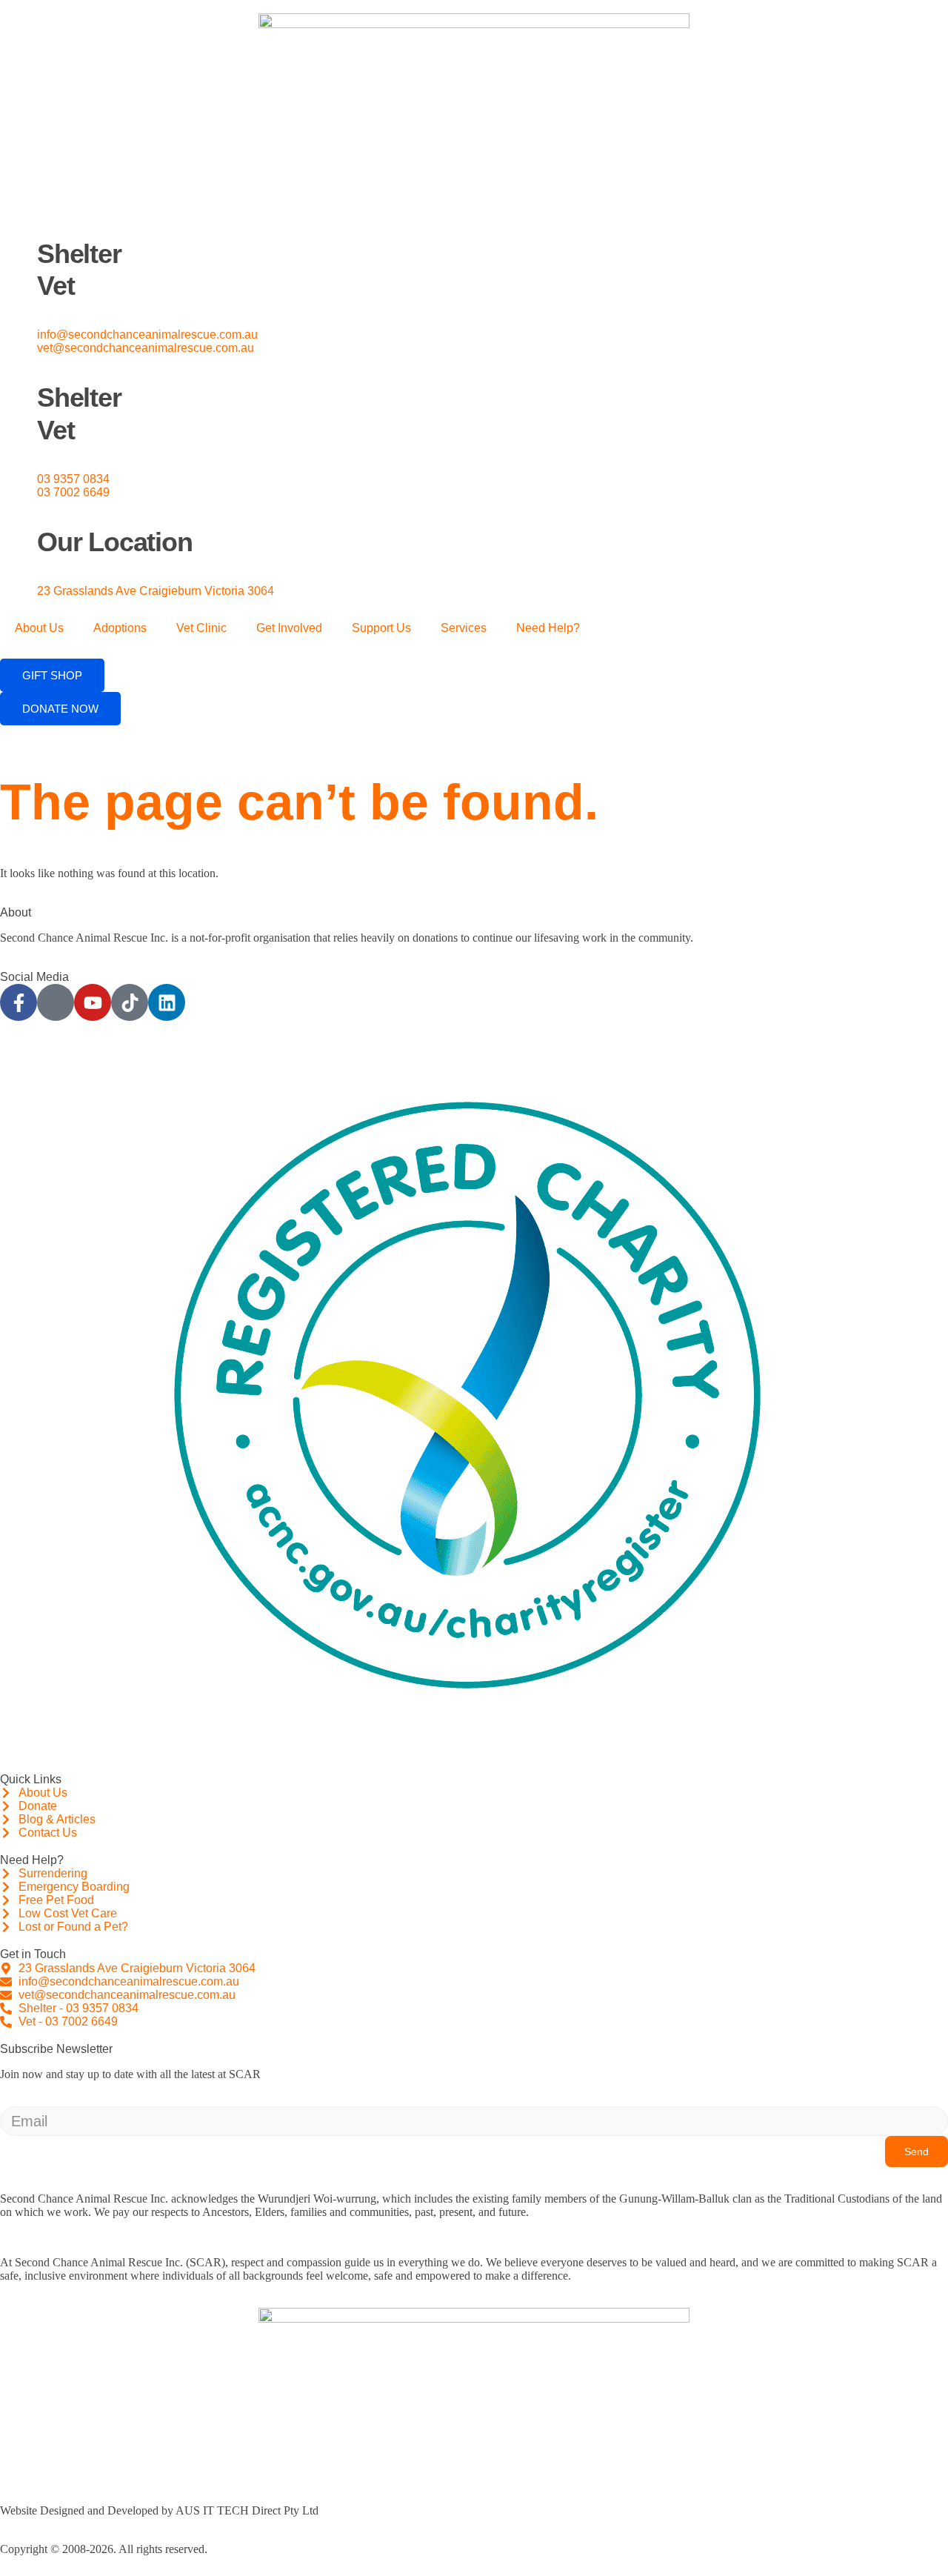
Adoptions (120, 628)
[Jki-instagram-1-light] (56, 1002)
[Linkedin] (167, 1002)
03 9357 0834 (73, 479)
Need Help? (548, 628)
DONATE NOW (60, 709)
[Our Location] (19, 518)
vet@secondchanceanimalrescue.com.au (146, 348)
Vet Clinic (201, 628)
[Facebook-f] (19, 1002)
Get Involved (289, 628)
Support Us (381, 628)
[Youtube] (93, 1002)
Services (464, 628)
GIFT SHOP (52, 675)
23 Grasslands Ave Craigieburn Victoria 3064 (156, 591)
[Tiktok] (130, 1002)
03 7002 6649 (73, 492)
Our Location (115, 542)
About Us (39, 628)
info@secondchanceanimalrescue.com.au (147, 335)
